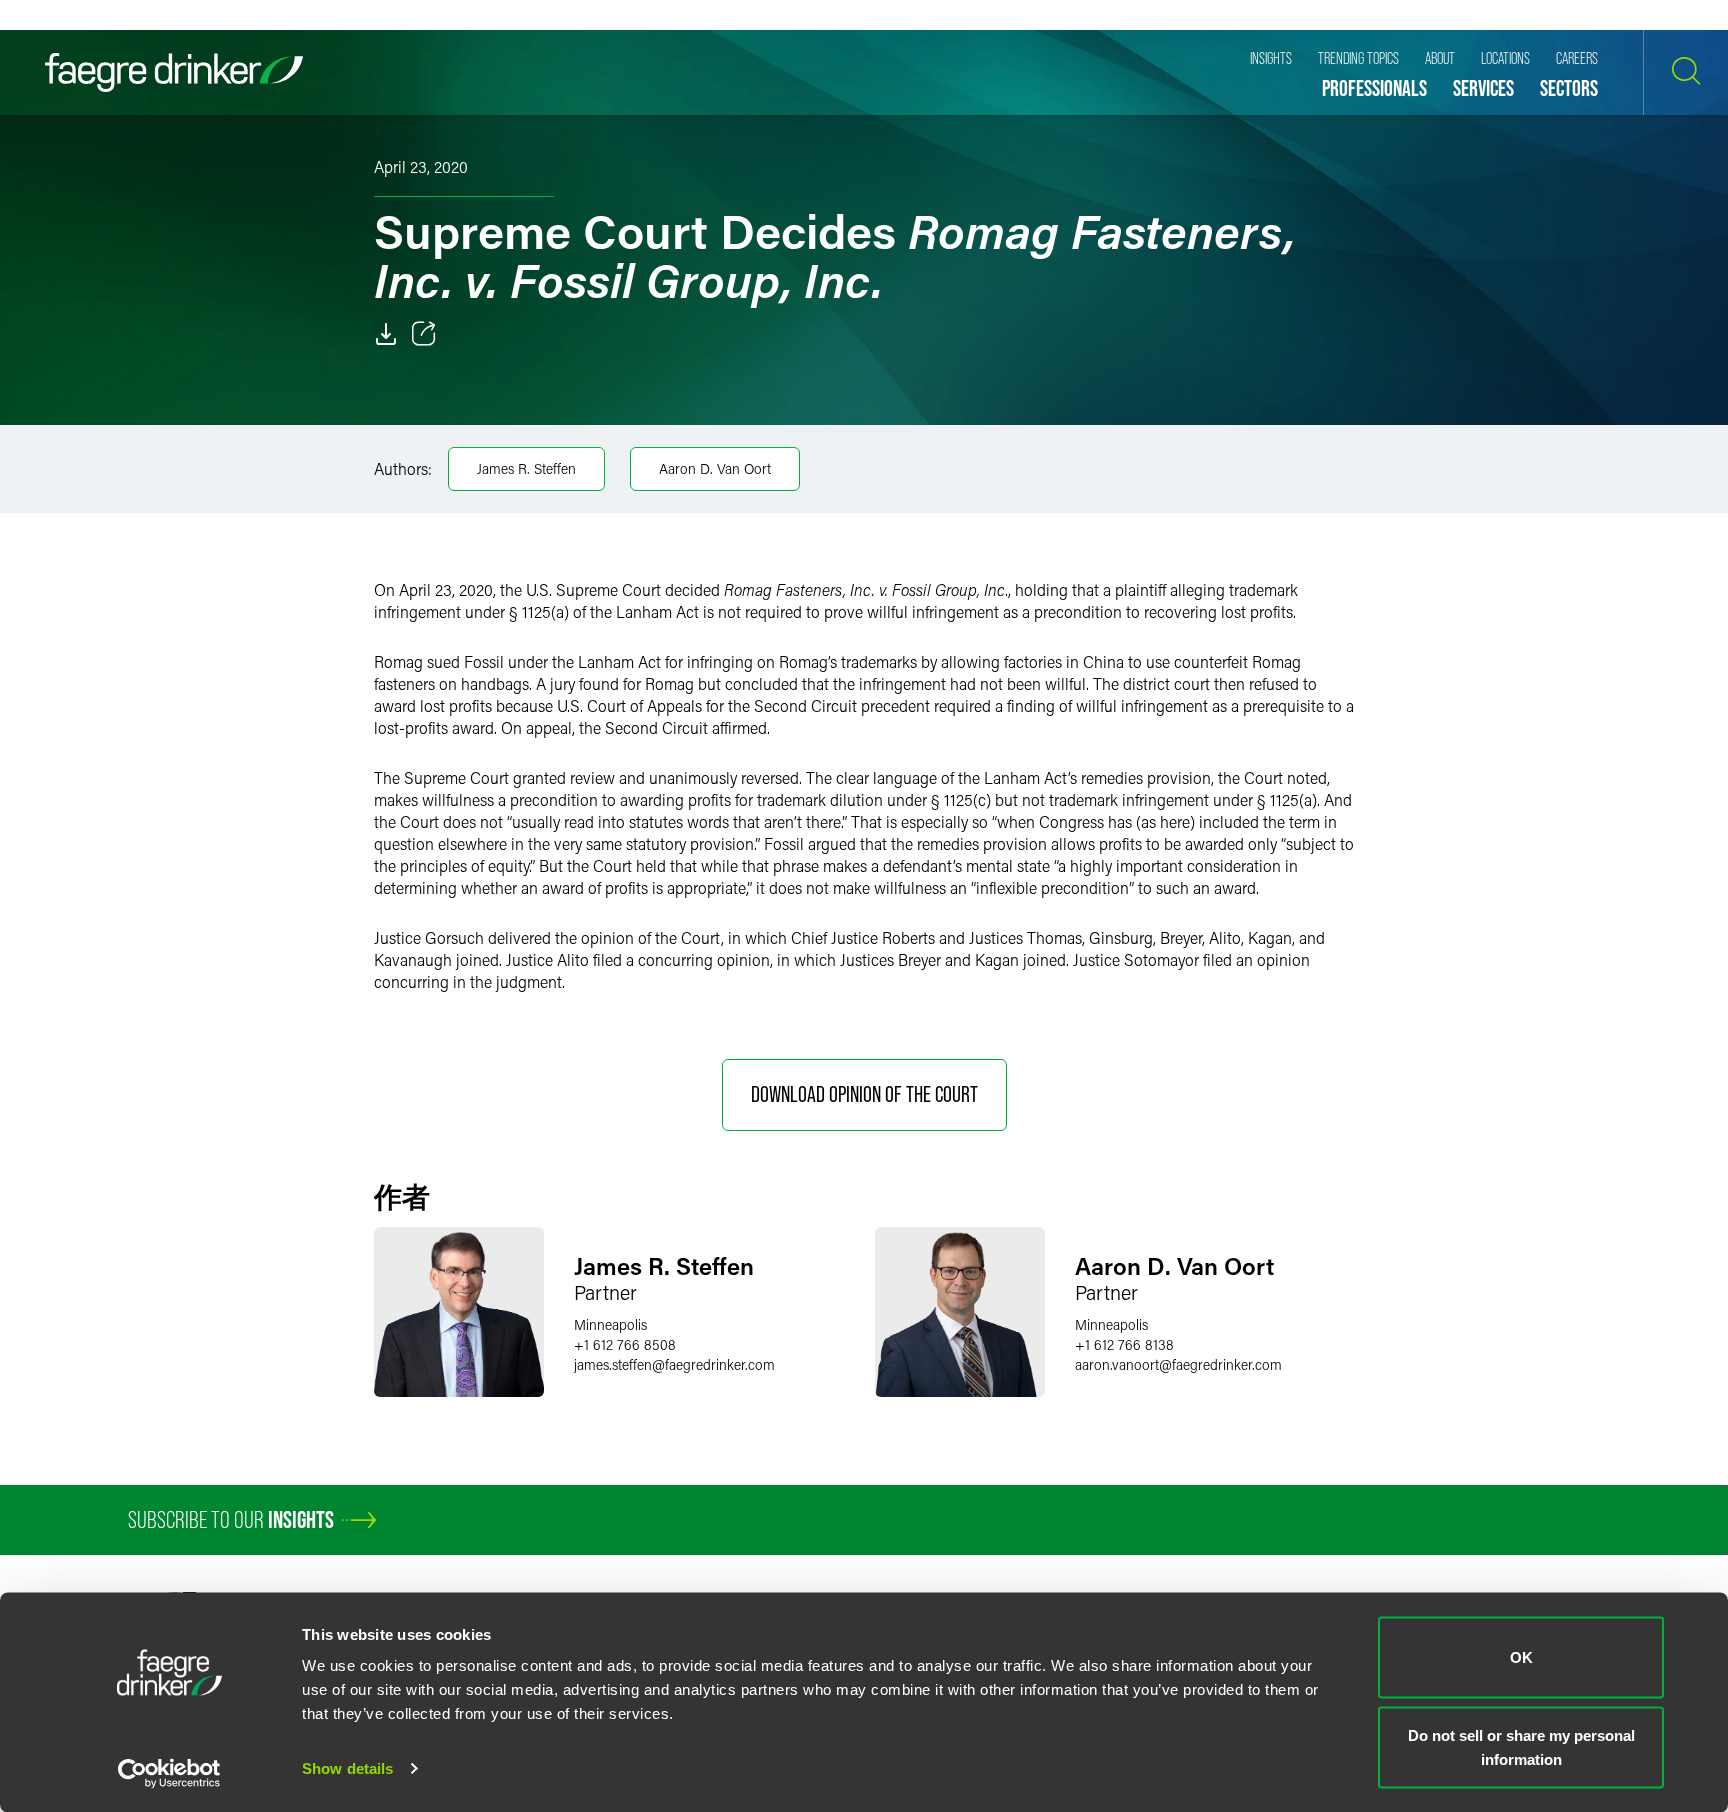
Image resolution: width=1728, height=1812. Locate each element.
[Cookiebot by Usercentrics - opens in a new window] (169, 1773)
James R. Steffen (526, 468)
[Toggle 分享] (424, 334)
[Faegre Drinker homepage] (174, 72)
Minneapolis (610, 1324)
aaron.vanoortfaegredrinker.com (1178, 1364)
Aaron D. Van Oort (715, 468)
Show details (347, 1768)
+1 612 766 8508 (625, 1344)
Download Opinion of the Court (864, 1094)
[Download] (386, 334)
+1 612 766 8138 (1124, 1344)
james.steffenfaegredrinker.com (674, 1364)
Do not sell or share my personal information (1521, 1746)
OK (1521, 1657)
